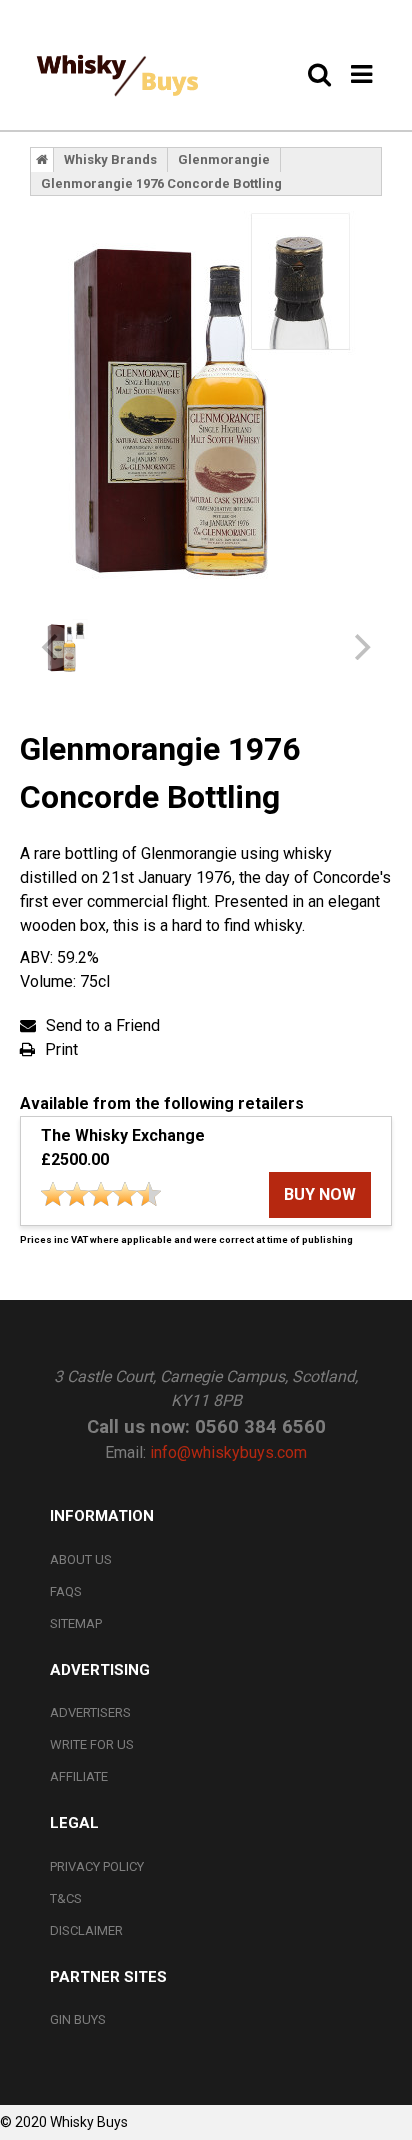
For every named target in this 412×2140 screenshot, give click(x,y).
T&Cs (66, 1898)
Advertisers (90, 1712)
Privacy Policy (97, 1866)
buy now (320, 1194)
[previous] (52, 647)
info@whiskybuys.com (228, 1452)
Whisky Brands (110, 159)
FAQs (66, 1591)
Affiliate (79, 1776)
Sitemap (76, 1623)
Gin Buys (78, 2019)
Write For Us (92, 1744)
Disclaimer (86, 1930)
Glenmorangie (224, 159)
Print (61, 1049)
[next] (360, 647)
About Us (81, 1559)
